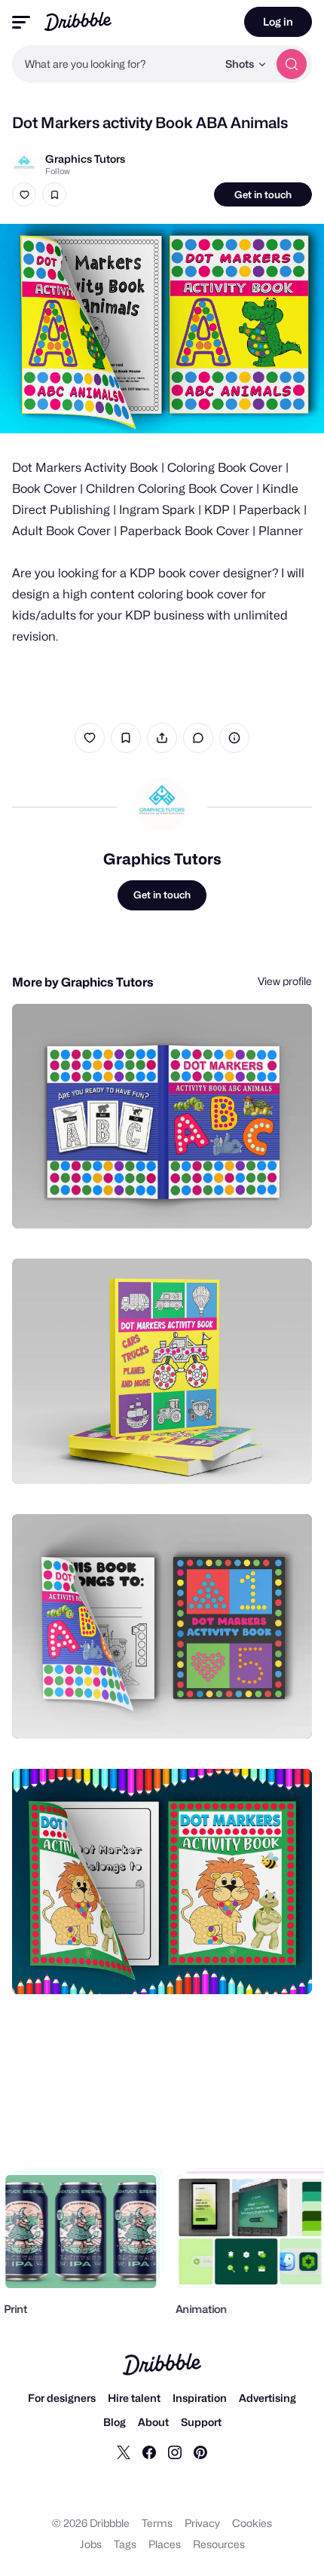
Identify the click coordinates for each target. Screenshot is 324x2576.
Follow (58, 171)
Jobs (91, 2544)
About (153, 2422)
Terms (157, 2523)
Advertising (267, 2398)
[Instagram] (175, 2452)
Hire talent (134, 2398)
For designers (62, 2398)
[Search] (292, 64)
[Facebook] (149, 2452)
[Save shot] (54, 194)
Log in (278, 21)
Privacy (202, 2523)
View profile (285, 981)
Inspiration (200, 2398)
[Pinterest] (200, 2452)
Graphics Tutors (85, 159)
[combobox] (115, 64)
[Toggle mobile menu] (21, 22)
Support (201, 2422)
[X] (124, 2452)
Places (165, 2544)
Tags (125, 2544)
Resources (219, 2544)
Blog (115, 2422)
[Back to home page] (78, 21)
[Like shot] (24, 194)
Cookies (252, 2523)
